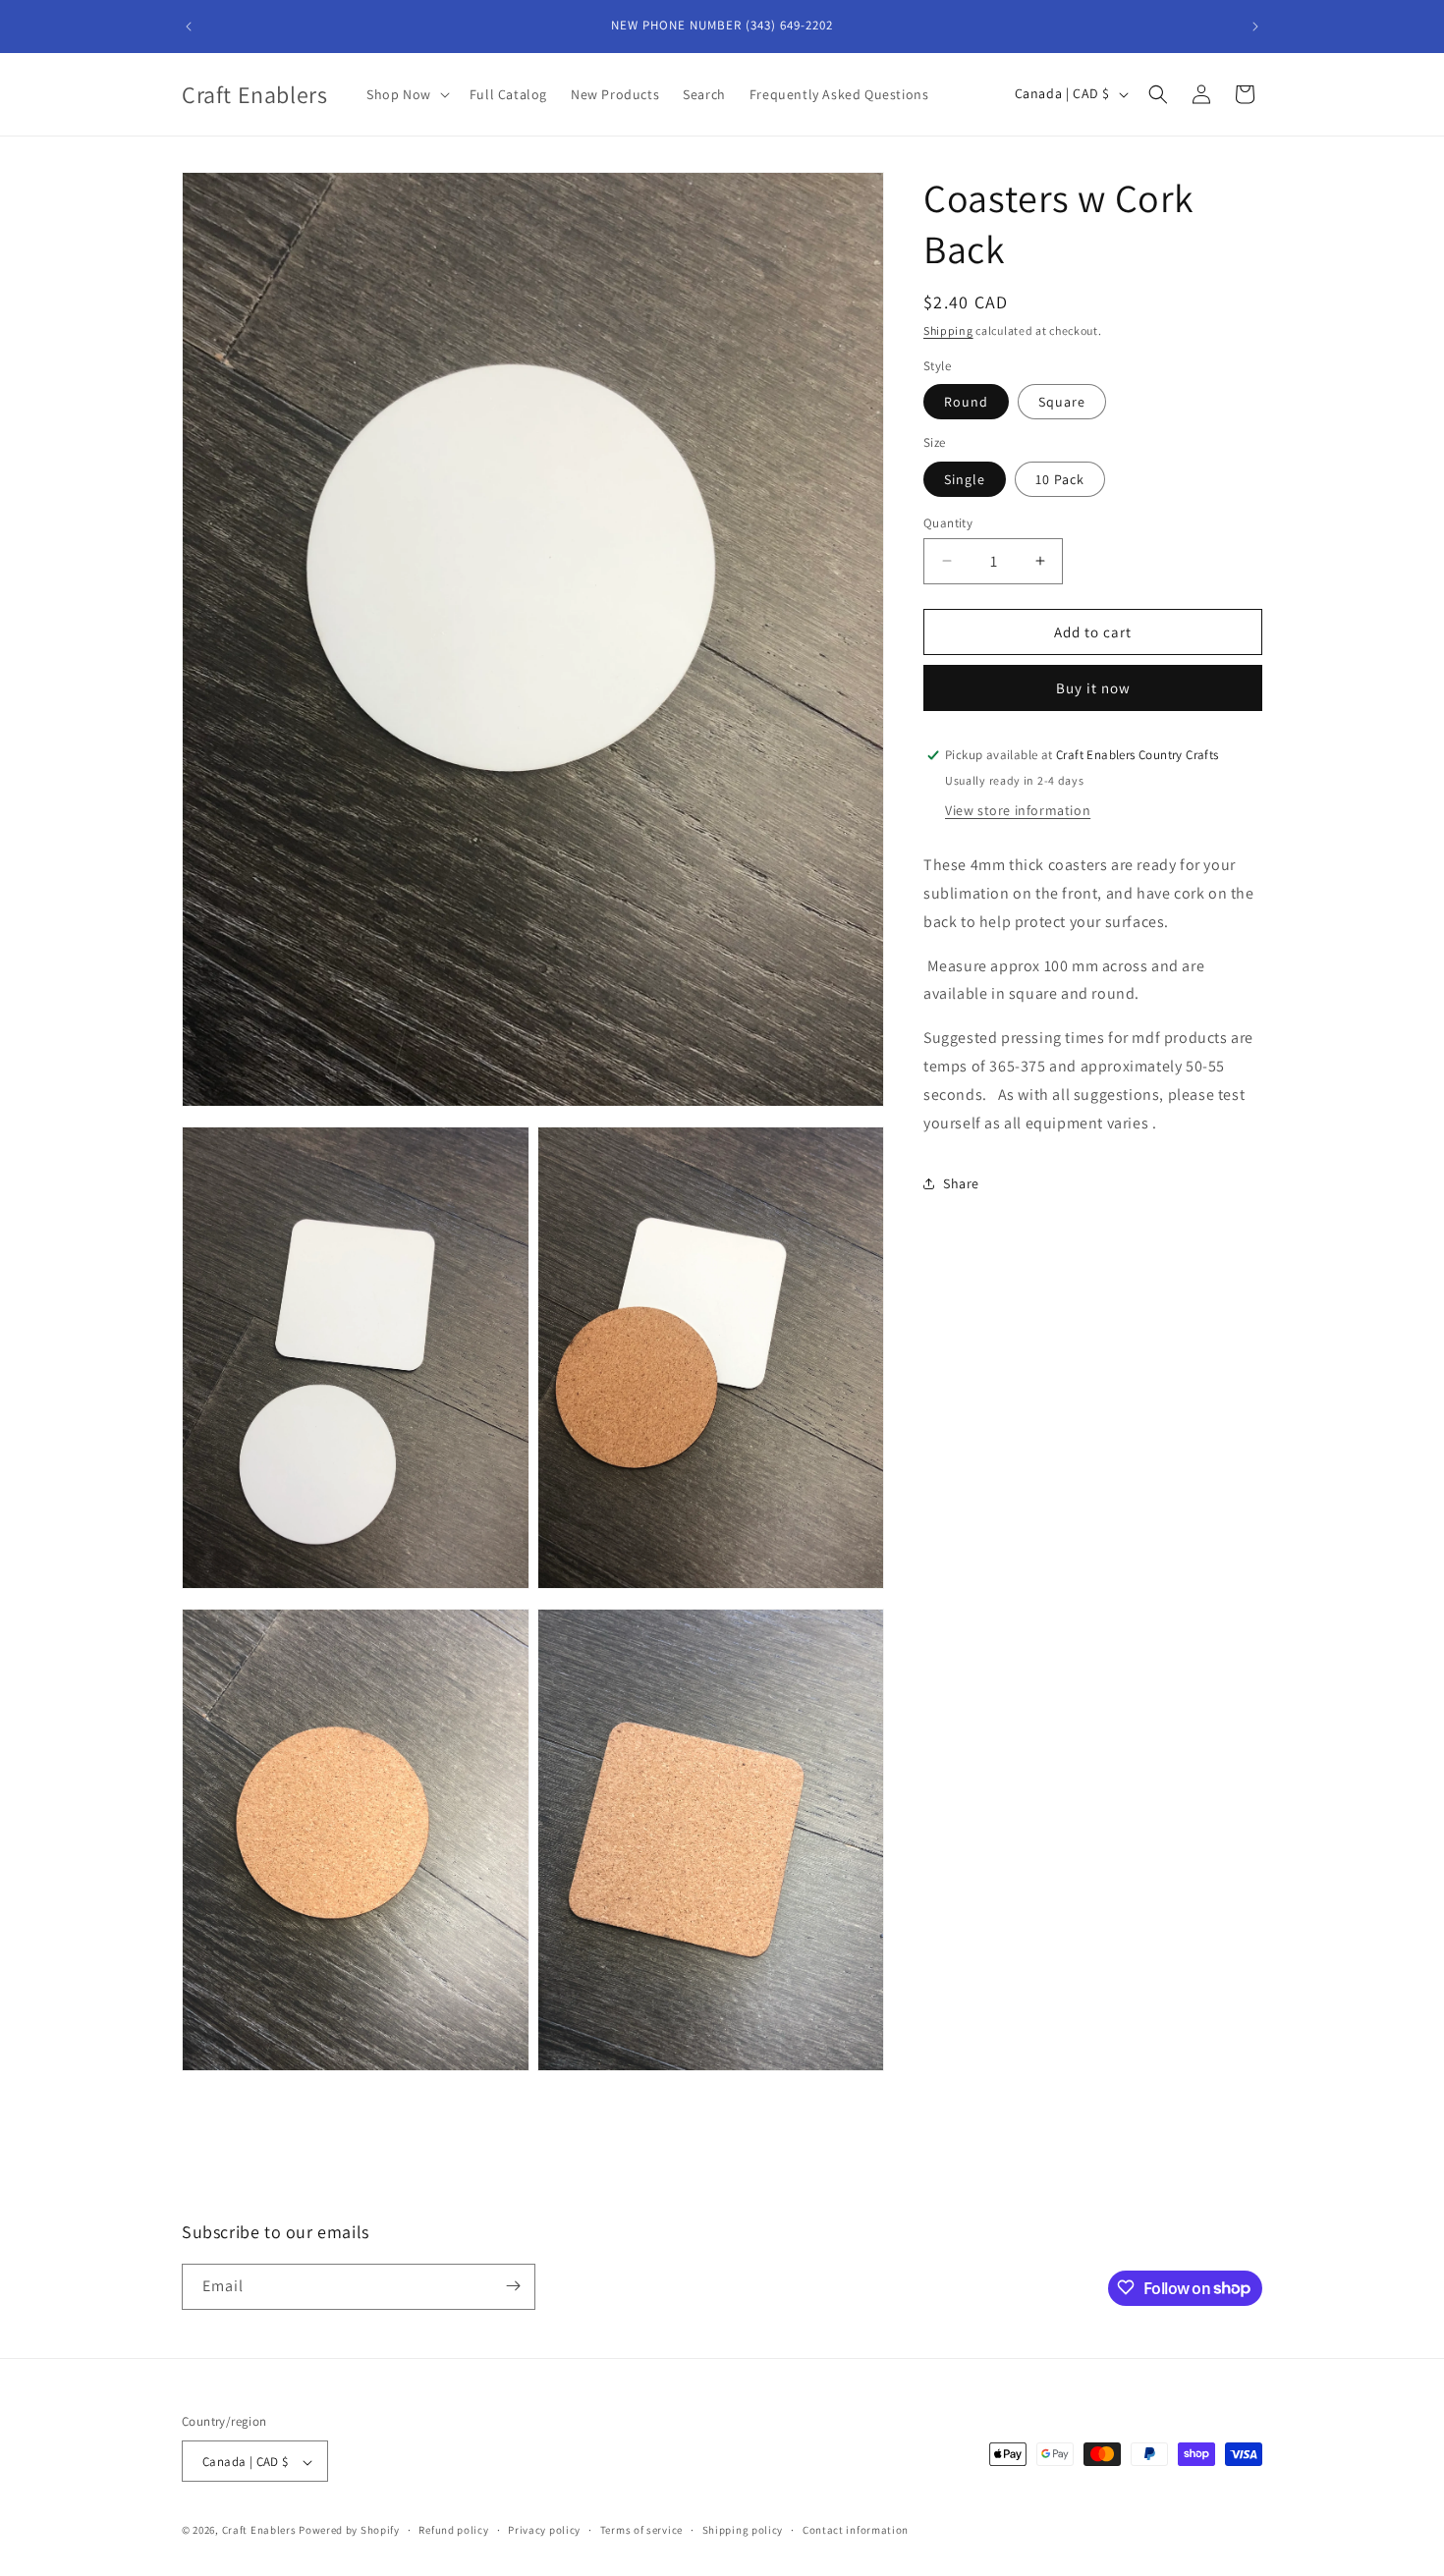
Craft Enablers (259, 2531)
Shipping (948, 330)
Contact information (856, 2530)
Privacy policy (544, 2530)
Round (966, 402)
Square (1062, 402)
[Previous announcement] (189, 27)
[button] (406, 94)
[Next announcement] (1255, 27)
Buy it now (1093, 688)
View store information (1018, 810)
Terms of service (641, 2530)
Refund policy (453, 2530)
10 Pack (1060, 478)
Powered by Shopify (349, 2531)
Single (965, 478)
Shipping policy (743, 2530)
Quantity (948, 522)
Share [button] (961, 1182)
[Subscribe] (513, 2286)
